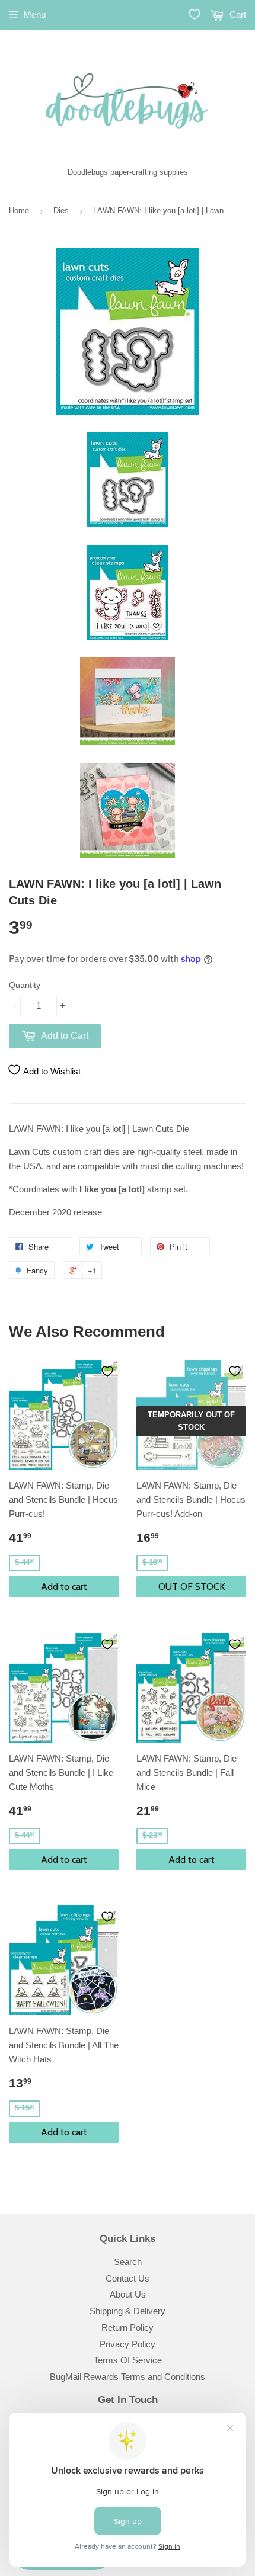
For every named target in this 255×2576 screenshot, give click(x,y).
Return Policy (128, 2328)
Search (128, 2262)
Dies (61, 211)
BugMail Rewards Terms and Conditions (128, 2377)
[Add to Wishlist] (107, 1371)
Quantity (25, 985)
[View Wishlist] (195, 14)
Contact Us (128, 2278)
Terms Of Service (128, 2360)
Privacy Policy (128, 2344)
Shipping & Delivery (128, 2311)
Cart (237, 15)
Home (19, 211)
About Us (128, 2294)
